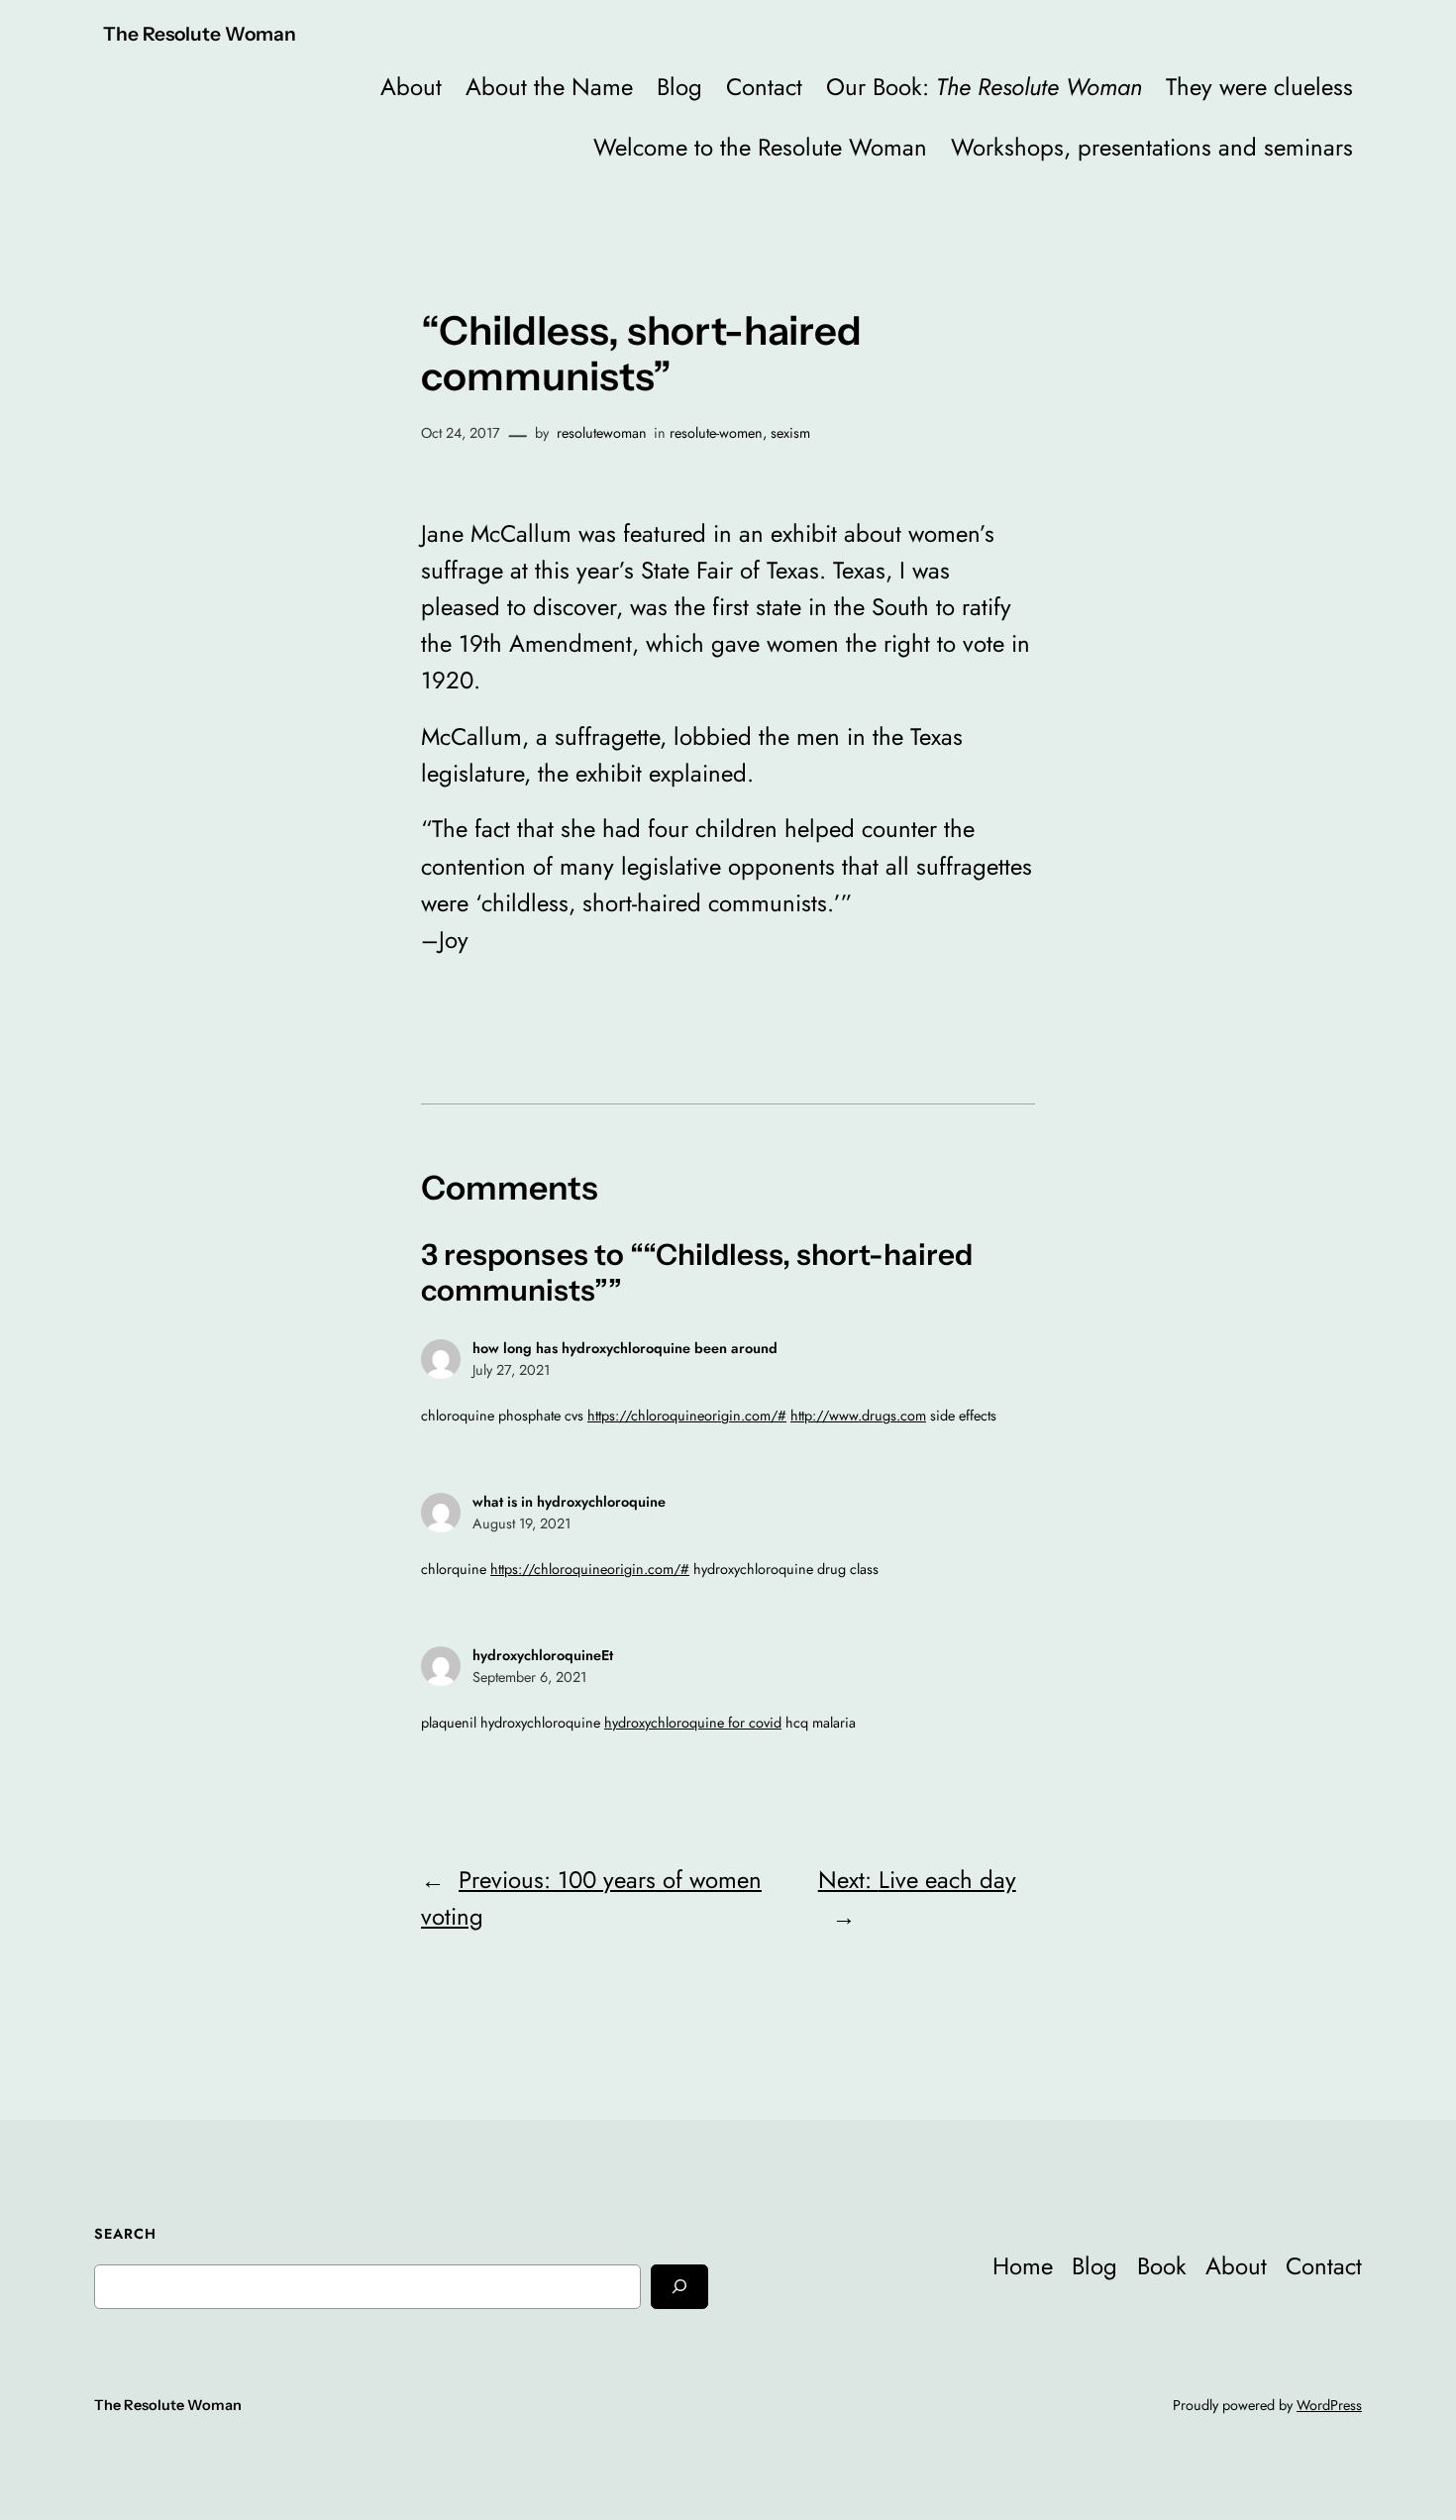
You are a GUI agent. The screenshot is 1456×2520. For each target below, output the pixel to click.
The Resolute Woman (200, 34)
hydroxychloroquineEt (543, 1655)
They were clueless (1259, 87)
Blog (679, 87)
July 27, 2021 (511, 1370)
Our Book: (984, 87)
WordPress (1329, 2405)
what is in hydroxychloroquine (569, 1502)
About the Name (549, 87)
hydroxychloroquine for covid (693, 1723)
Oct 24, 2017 (461, 433)
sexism (790, 433)
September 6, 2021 (529, 1677)
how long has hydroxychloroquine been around (625, 1348)
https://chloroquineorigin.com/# (687, 1416)
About (411, 87)
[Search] (679, 2287)
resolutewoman (602, 433)
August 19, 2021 (521, 1523)
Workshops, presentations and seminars (1152, 147)
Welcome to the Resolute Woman (760, 147)
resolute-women (716, 433)
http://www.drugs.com (858, 1416)
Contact (764, 87)
